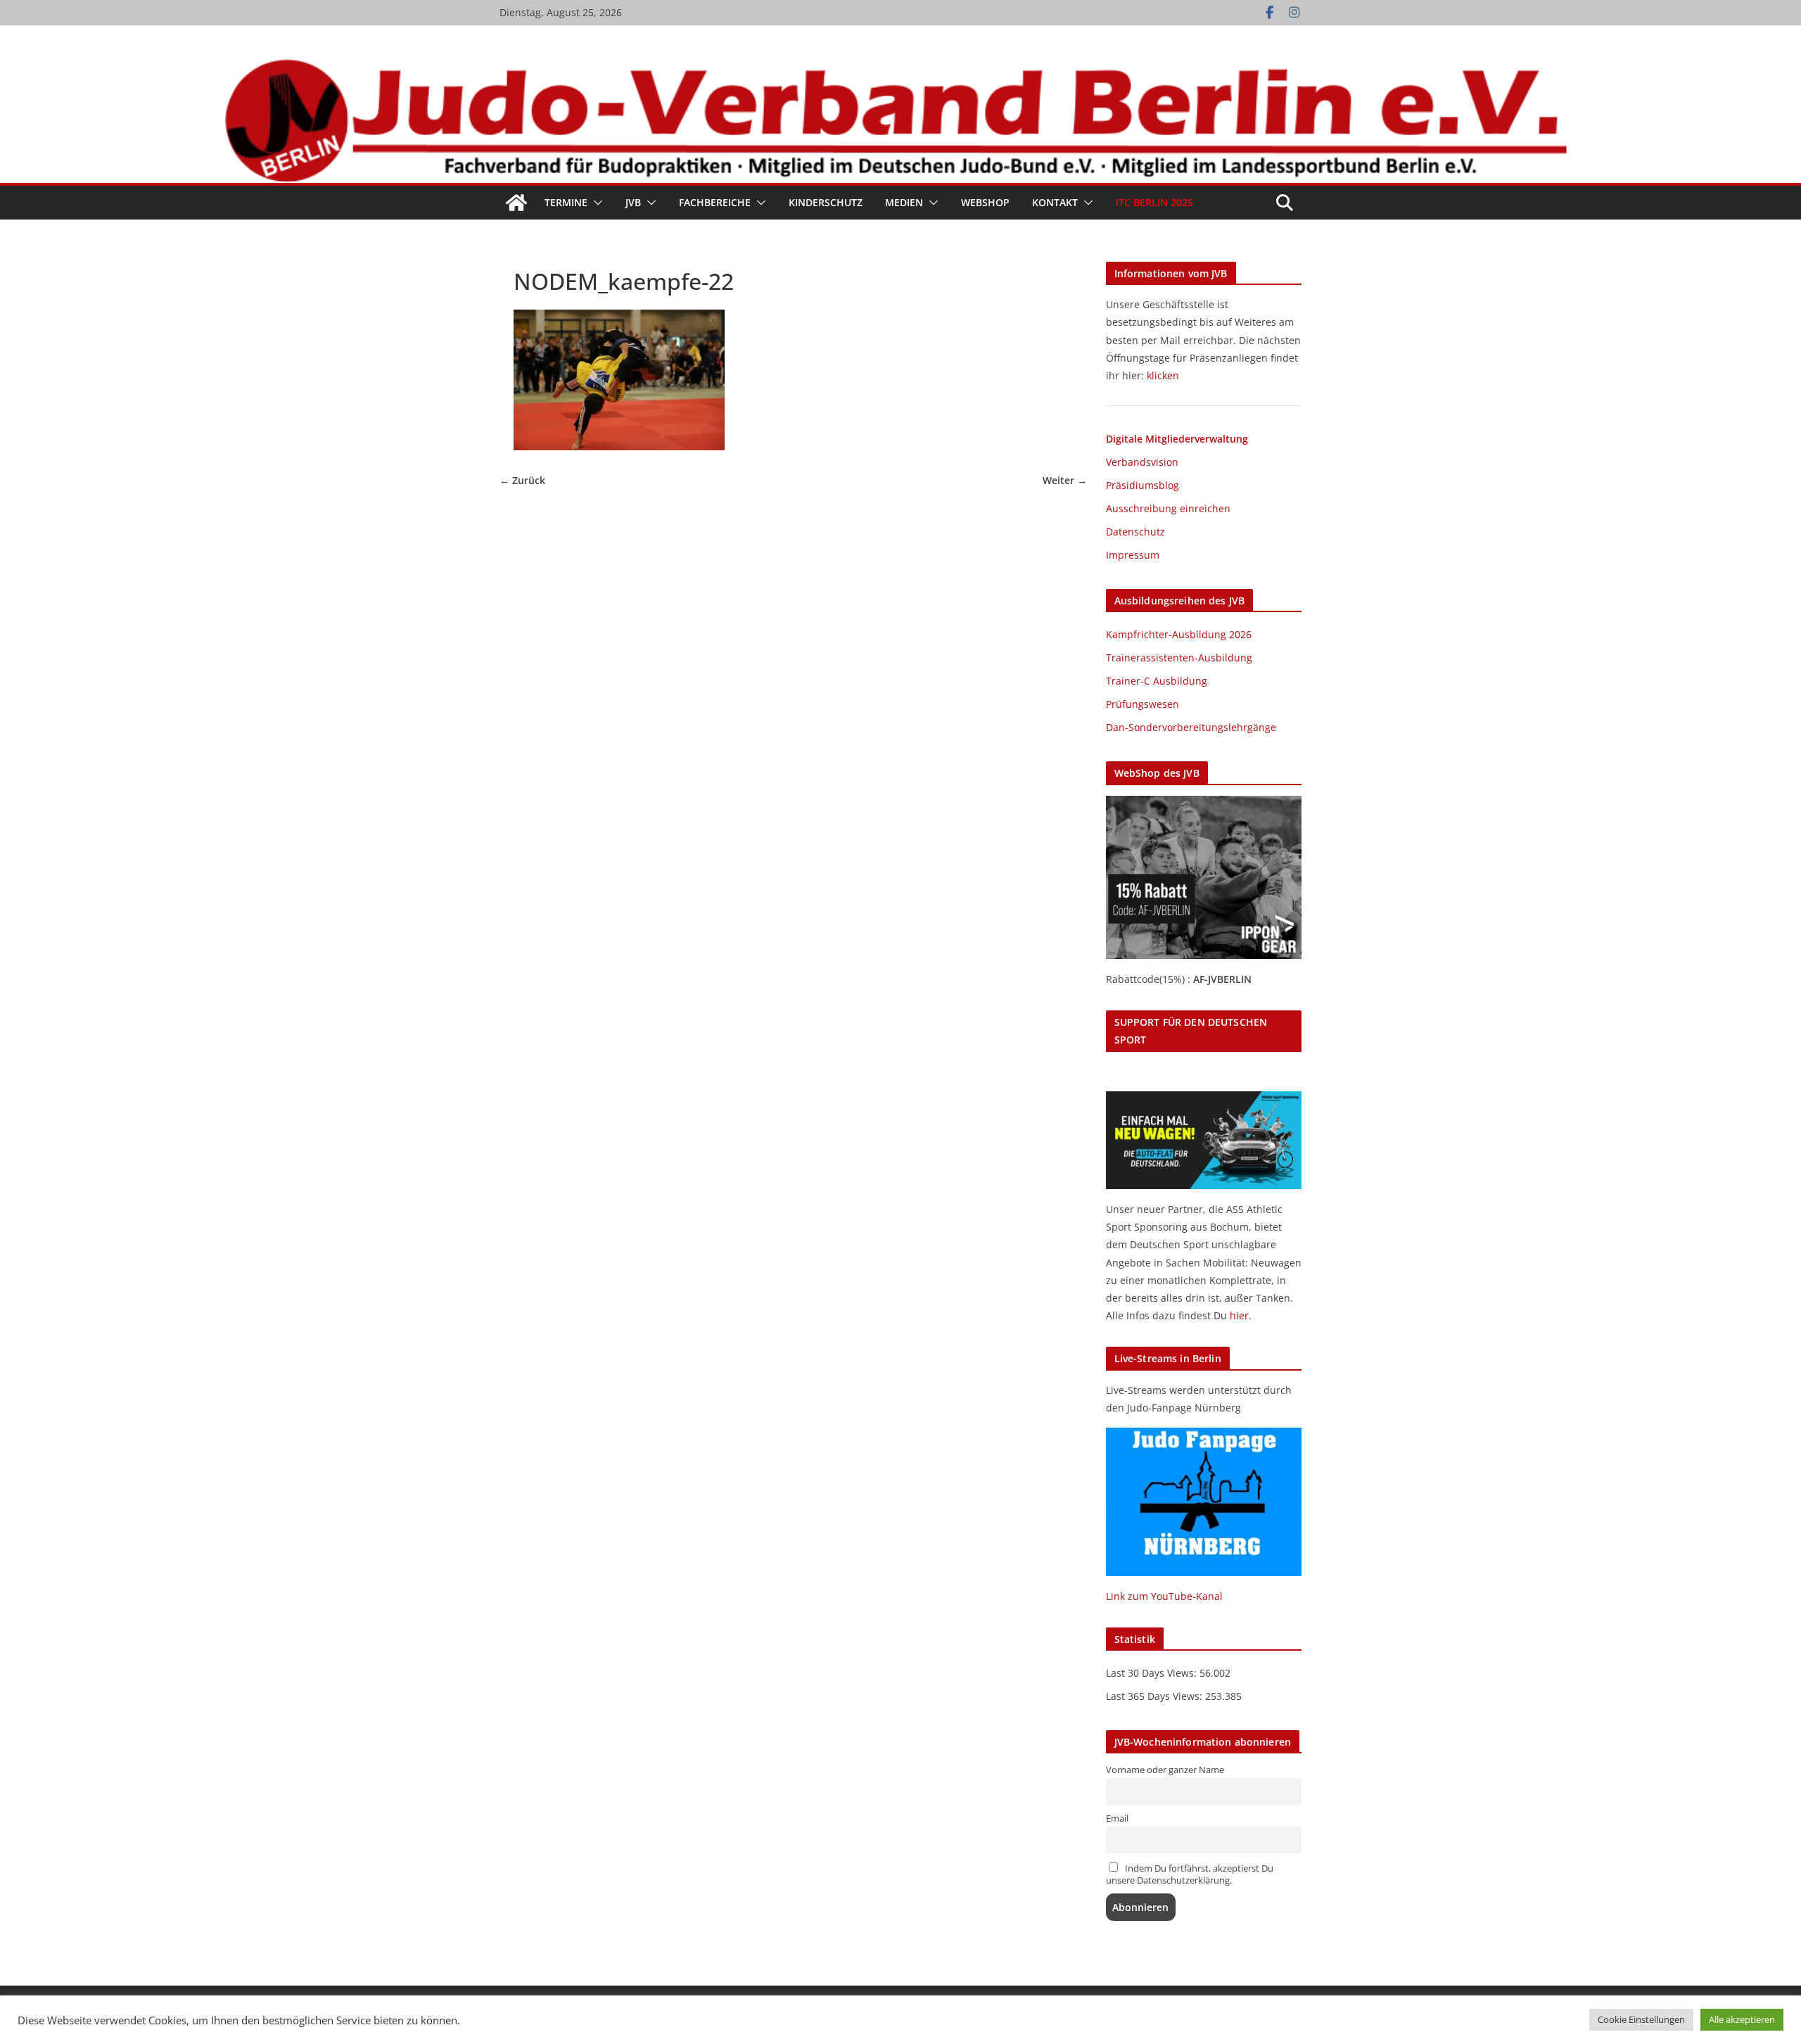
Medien (904, 202)
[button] (595, 203)
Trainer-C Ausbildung (1157, 681)
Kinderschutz (826, 202)
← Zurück (522, 481)
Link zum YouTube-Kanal (1164, 1596)
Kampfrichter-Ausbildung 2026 (1179, 634)
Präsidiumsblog (1143, 485)
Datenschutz (1135, 532)
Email (1117, 1818)
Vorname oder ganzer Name (1165, 1770)
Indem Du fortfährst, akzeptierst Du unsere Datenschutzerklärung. (1190, 1874)
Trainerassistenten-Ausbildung (1179, 658)
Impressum (1133, 555)
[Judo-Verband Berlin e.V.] (900, 65)
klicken (1163, 375)
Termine (566, 202)
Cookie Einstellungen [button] (1641, 2019)
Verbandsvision (1142, 462)
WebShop (985, 202)
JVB (633, 202)
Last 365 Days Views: (1156, 1696)
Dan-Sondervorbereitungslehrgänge (1191, 727)
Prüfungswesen (1143, 704)
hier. (1241, 1315)
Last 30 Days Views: (1153, 1673)
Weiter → (1065, 481)
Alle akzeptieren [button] (1742, 2019)
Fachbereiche (715, 202)
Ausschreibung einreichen (1168, 508)
